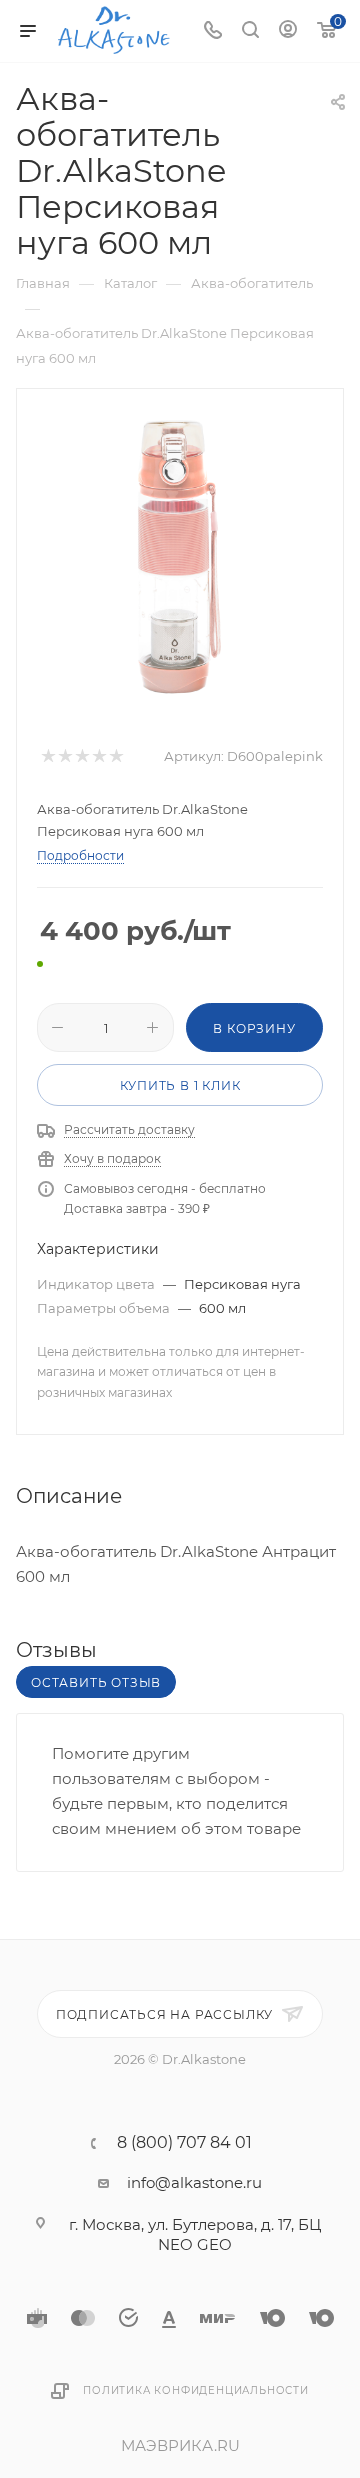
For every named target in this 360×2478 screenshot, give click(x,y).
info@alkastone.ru (194, 2182)
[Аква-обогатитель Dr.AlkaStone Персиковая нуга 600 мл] (180, 559)
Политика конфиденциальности (196, 2390)
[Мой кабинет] (288, 31)
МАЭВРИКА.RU (180, 2445)
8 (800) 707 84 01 (184, 2143)
